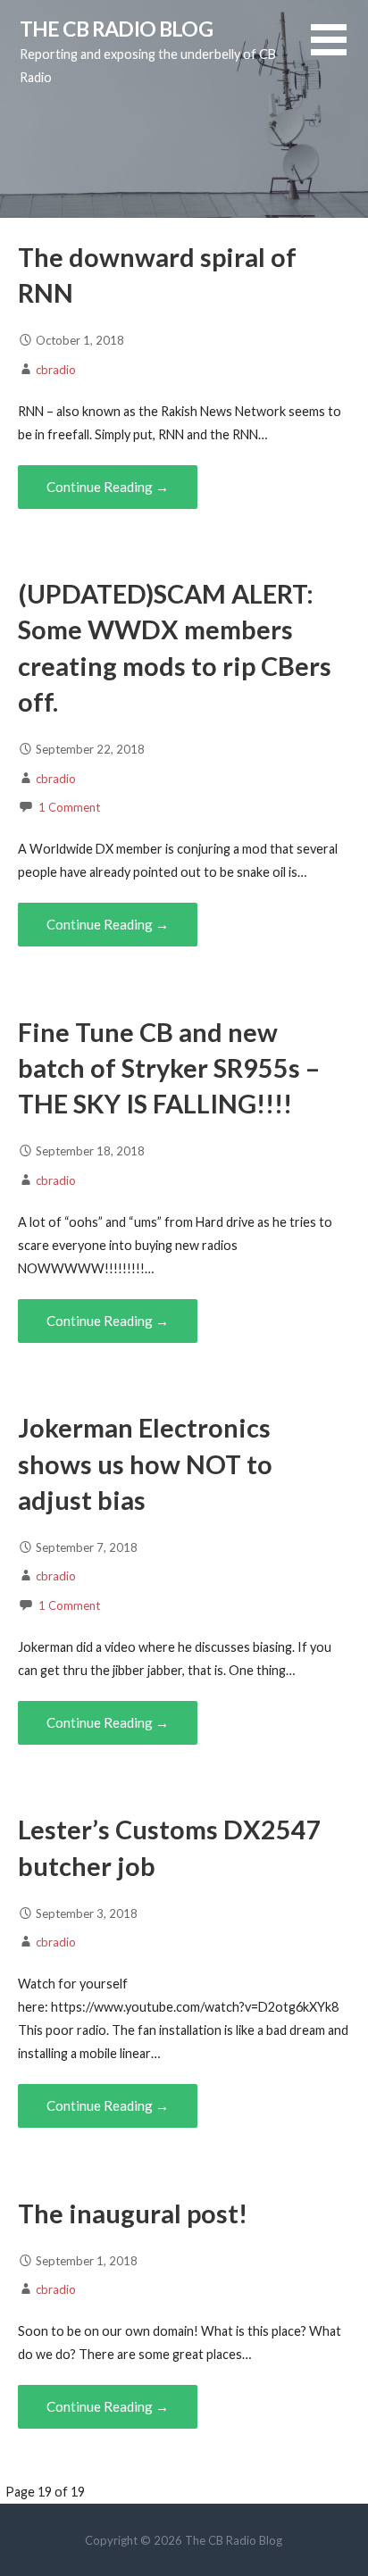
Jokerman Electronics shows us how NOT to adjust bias (145, 1464)
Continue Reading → (108, 487)
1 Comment (69, 807)
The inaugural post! (133, 2213)
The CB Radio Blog (116, 29)
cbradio (56, 370)
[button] (339, 50)
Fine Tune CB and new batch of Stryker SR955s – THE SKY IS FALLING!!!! (169, 1068)
